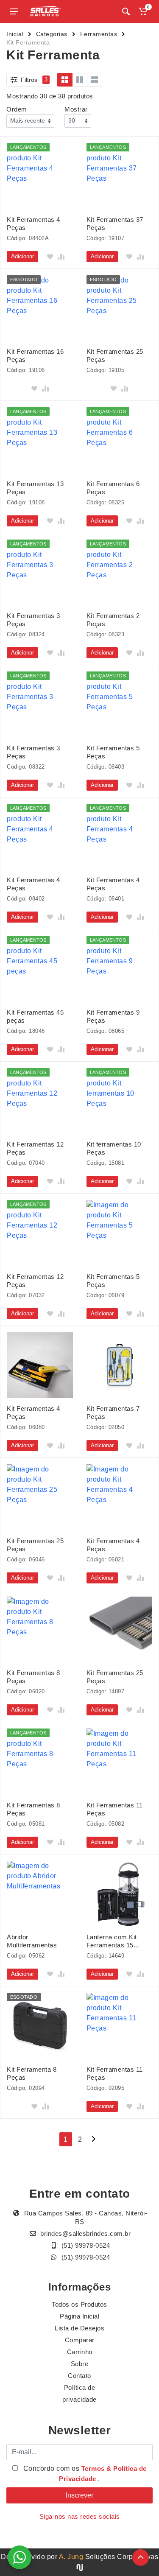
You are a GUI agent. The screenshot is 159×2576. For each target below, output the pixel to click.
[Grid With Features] (80, 80)
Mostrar (76, 109)
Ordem (17, 109)
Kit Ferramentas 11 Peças (115, 1809)
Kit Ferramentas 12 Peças (35, 1148)
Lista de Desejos (79, 2328)
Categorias (52, 34)
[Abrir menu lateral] (14, 11)
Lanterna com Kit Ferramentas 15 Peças (112, 1941)
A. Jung (71, 2557)
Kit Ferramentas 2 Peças (113, 620)
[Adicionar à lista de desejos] (50, 257)
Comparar (80, 2340)
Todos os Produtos (79, 2304)
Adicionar (22, 256)
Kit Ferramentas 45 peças (35, 1016)
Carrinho (80, 2352)
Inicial (15, 34)
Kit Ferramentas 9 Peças (113, 1016)
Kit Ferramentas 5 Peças (113, 752)
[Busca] (126, 11)
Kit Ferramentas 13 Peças (35, 488)
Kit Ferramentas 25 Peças (115, 355)
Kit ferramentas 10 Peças (114, 1148)
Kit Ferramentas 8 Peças (33, 1677)
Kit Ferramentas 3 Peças (33, 620)
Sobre (80, 2364)
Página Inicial (79, 2316)
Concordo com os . (84, 2474)
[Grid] (65, 80)
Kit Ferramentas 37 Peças (115, 224)
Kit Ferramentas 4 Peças (33, 224)
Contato (79, 2376)
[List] (95, 80)
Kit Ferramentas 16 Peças (35, 355)
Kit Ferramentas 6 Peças (113, 488)
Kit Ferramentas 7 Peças (113, 1412)
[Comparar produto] (61, 257)
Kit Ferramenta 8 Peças (32, 2073)
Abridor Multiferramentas (32, 1941)
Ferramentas (99, 34)
